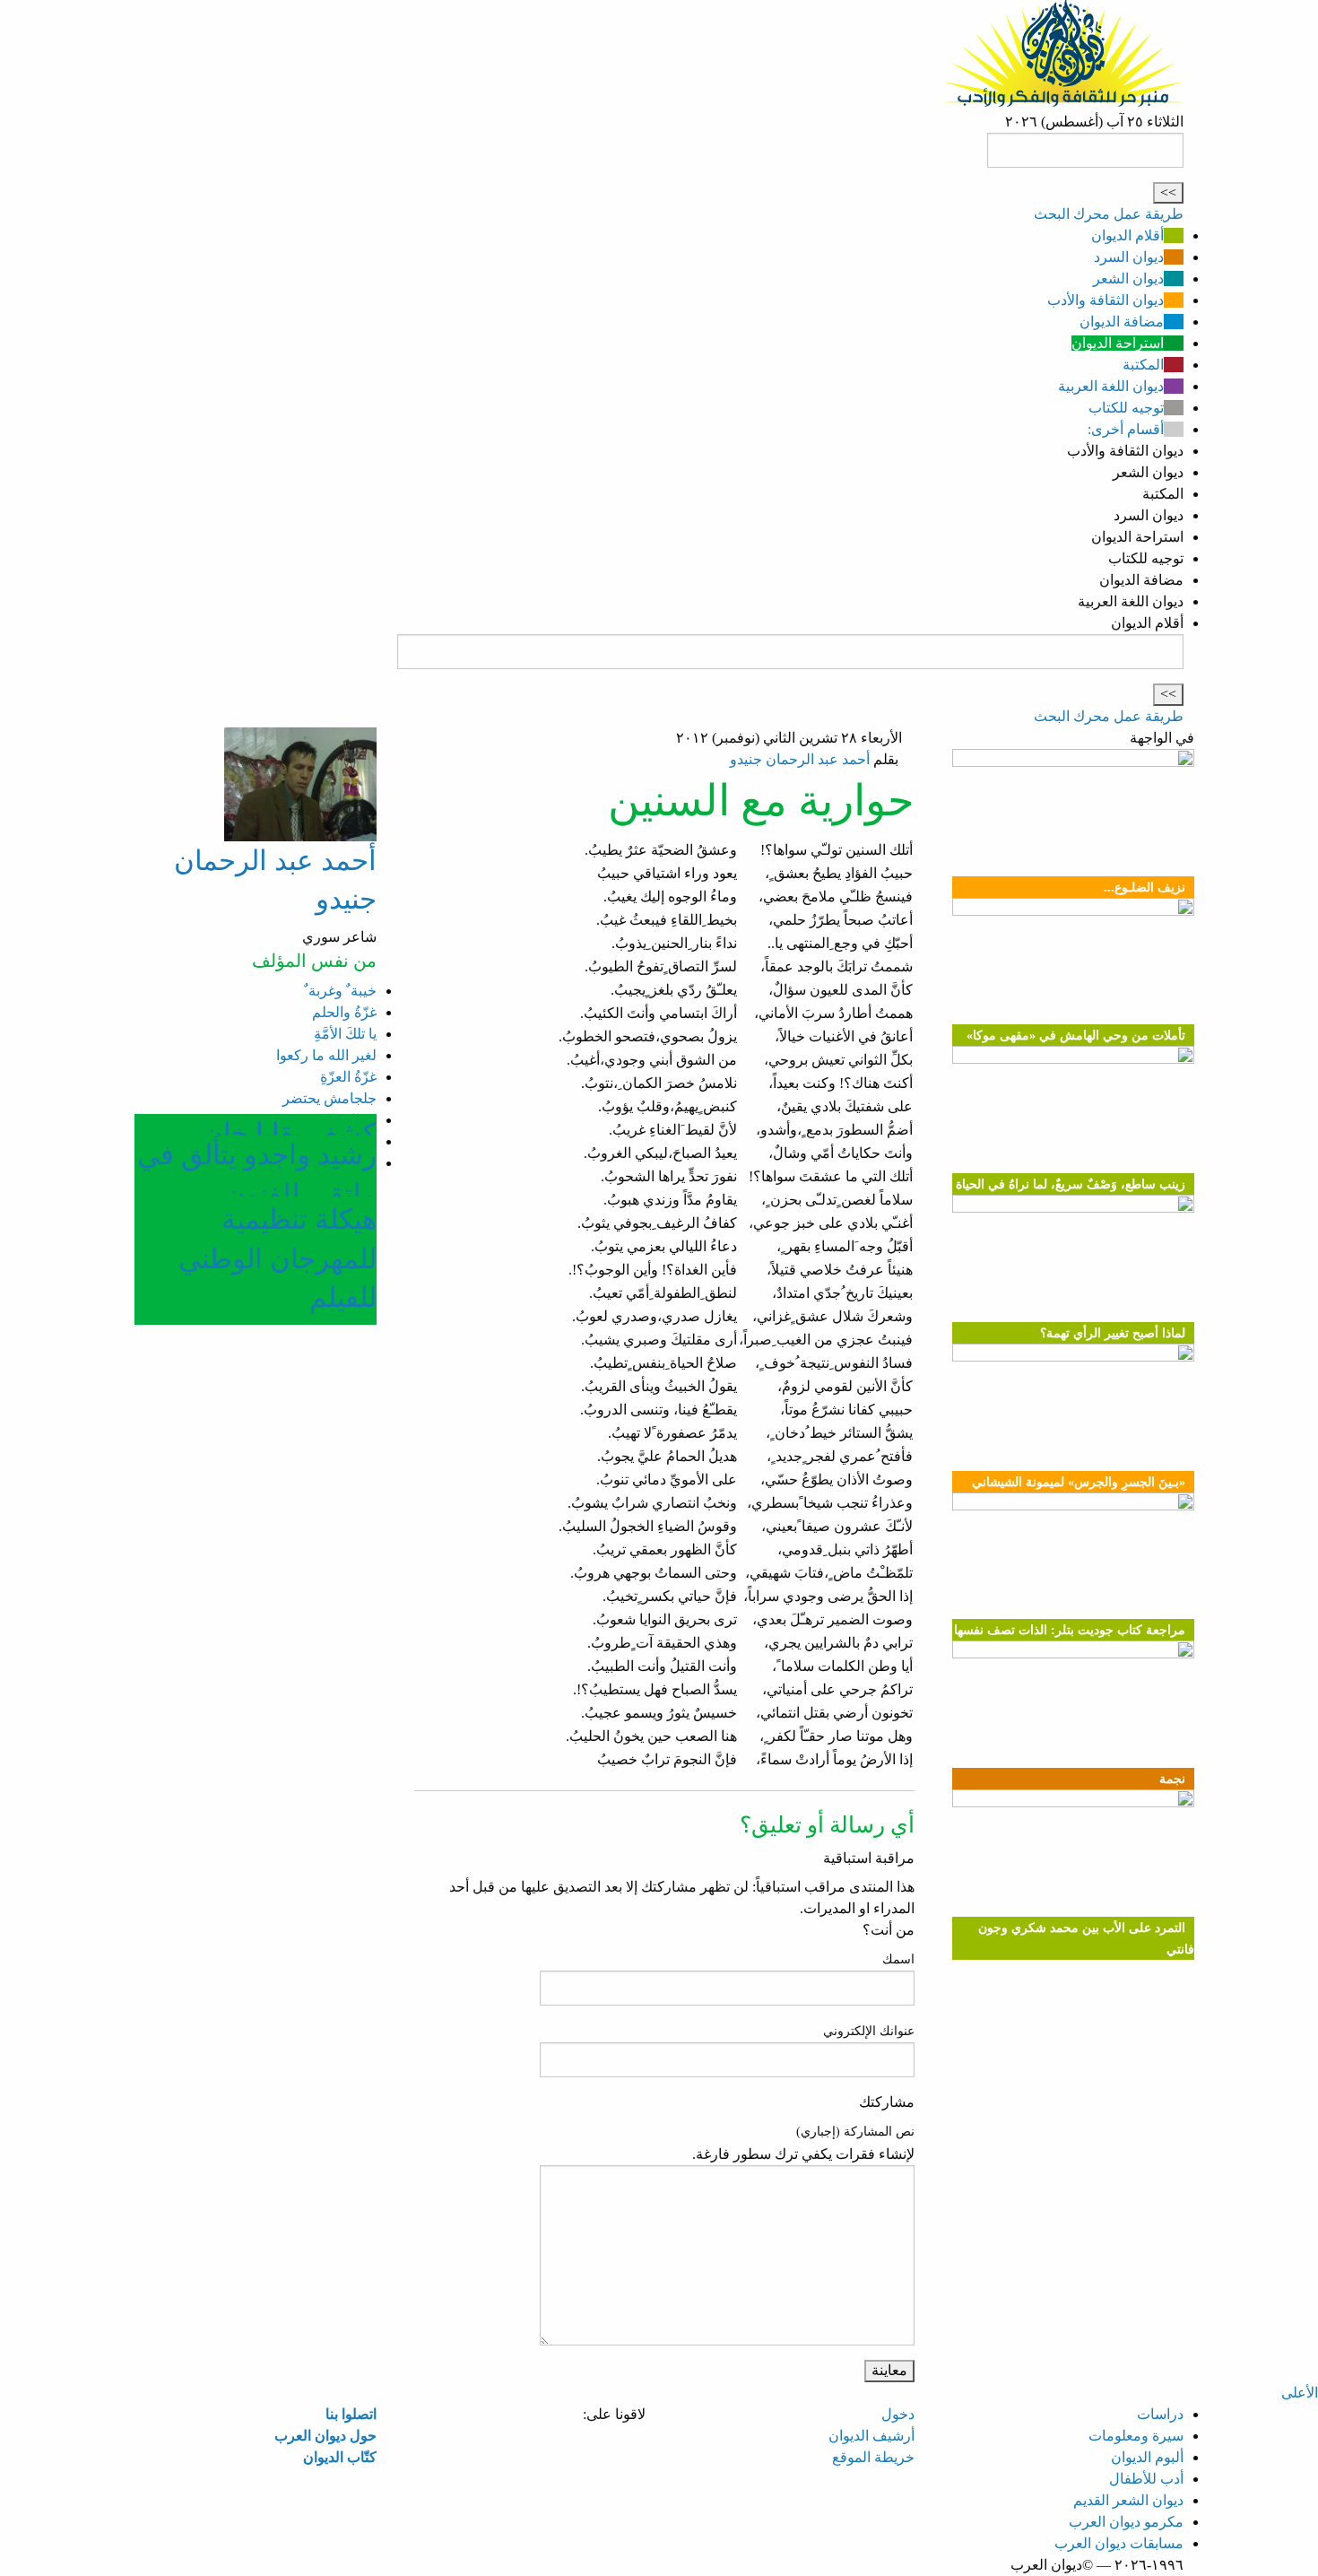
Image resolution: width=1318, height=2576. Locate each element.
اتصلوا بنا (351, 2414)
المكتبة (1143, 365)
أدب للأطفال (1146, 2479)
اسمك (898, 1959)
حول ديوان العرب (325, 2436)
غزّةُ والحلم (344, 1012)
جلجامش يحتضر (329, 1098)
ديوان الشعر (1128, 278)
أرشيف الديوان (871, 2436)
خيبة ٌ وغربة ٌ (340, 991)
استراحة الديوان (1118, 343)
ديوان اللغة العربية (1111, 386)
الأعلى (1300, 2393)
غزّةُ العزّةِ (348, 1077)
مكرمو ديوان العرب (1126, 2522)
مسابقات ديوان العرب (1119, 2543)
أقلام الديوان (1127, 235)
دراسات (1160, 2414)
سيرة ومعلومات (1136, 2436)
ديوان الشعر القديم (1128, 2500)
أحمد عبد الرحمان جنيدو (800, 759)
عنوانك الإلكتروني (869, 2031)
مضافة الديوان (1122, 322)
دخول (898, 2414)
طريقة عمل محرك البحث (1109, 214)
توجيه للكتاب (1126, 408)
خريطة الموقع (873, 2457)
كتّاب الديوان (340, 2457)
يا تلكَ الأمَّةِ (345, 1034)
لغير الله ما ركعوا (326, 1055)
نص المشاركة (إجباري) (855, 2132)
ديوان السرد (1129, 257)
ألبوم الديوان (1147, 2457)
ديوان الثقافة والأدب (1106, 300)
